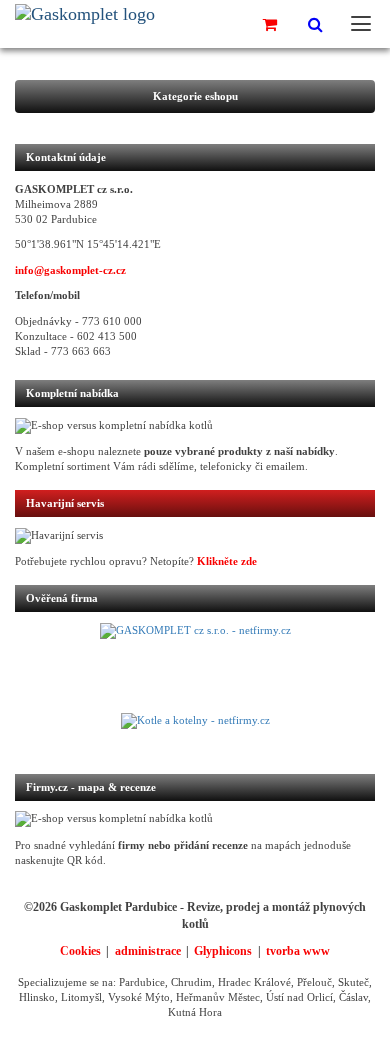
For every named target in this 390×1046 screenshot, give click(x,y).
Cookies (80, 951)
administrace (148, 951)
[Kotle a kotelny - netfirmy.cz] (195, 733)
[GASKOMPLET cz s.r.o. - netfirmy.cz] (195, 668)
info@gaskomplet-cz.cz (70, 270)
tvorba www (298, 951)
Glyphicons (223, 951)
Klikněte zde (227, 561)
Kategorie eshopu (195, 96)
